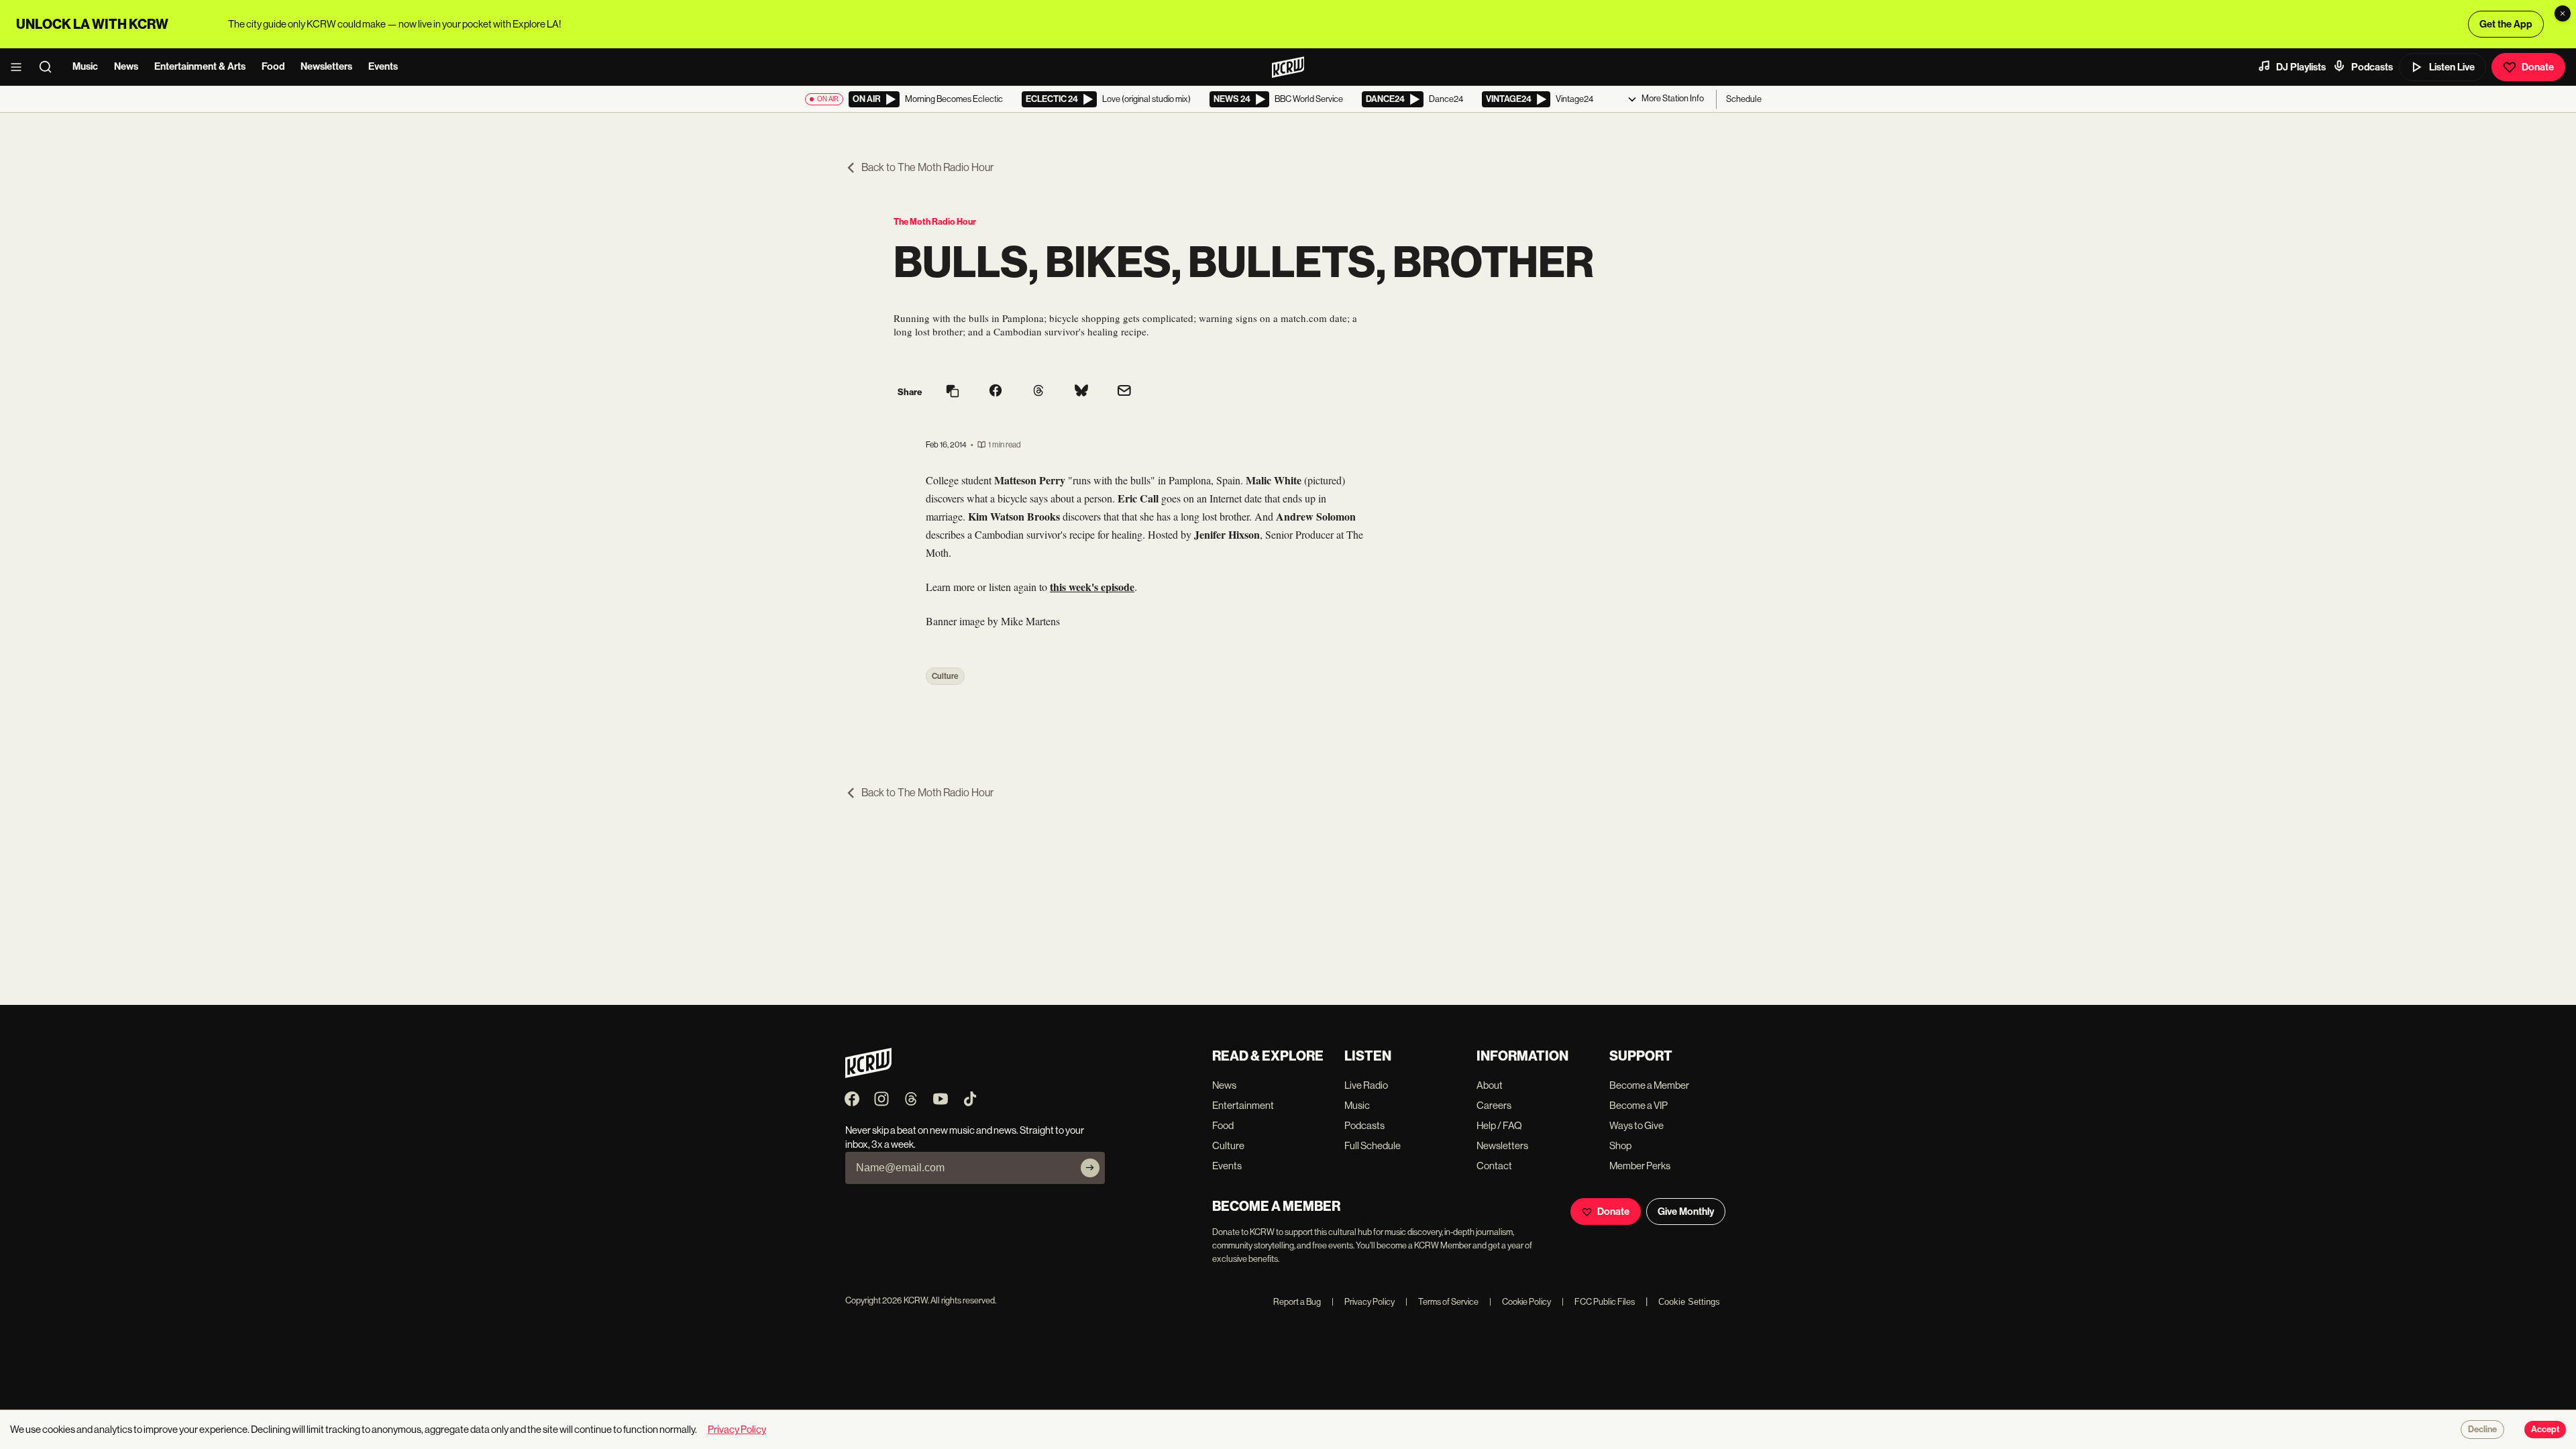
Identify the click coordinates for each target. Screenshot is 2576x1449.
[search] (50, 67)
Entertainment (1243, 1105)
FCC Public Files (1598, 1302)
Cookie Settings (1689, 1302)
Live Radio (1366, 1085)
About (1490, 1085)
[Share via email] (1124, 392)
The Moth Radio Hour (935, 222)
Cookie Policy (1520, 1302)
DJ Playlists (2301, 67)
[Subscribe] (1090, 1168)
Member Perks (1640, 1166)
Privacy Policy (1363, 1302)
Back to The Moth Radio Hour (927, 167)
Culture (945, 676)
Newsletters (326, 66)
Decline (2482, 1430)
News (126, 66)
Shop (1620, 1145)
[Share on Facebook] (996, 392)
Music (85, 66)
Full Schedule (1373, 1145)
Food (273, 66)
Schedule (1744, 99)
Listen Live (2452, 67)
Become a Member (1649, 1085)
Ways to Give (1636, 1125)
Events (383, 66)
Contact (1494, 1166)
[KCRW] (868, 1074)
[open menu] (20, 67)
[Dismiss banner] (2563, 13)
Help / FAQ (1499, 1125)
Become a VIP (1639, 1105)
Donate (2538, 67)
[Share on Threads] (1038, 392)
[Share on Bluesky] (1081, 392)
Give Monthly (1686, 1212)
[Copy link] (953, 392)
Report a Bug (1297, 1302)
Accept (2545, 1430)
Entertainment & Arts (200, 66)
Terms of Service (1442, 1302)
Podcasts (2372, 67)
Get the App (2506, 24)
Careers (1494, 1105)
